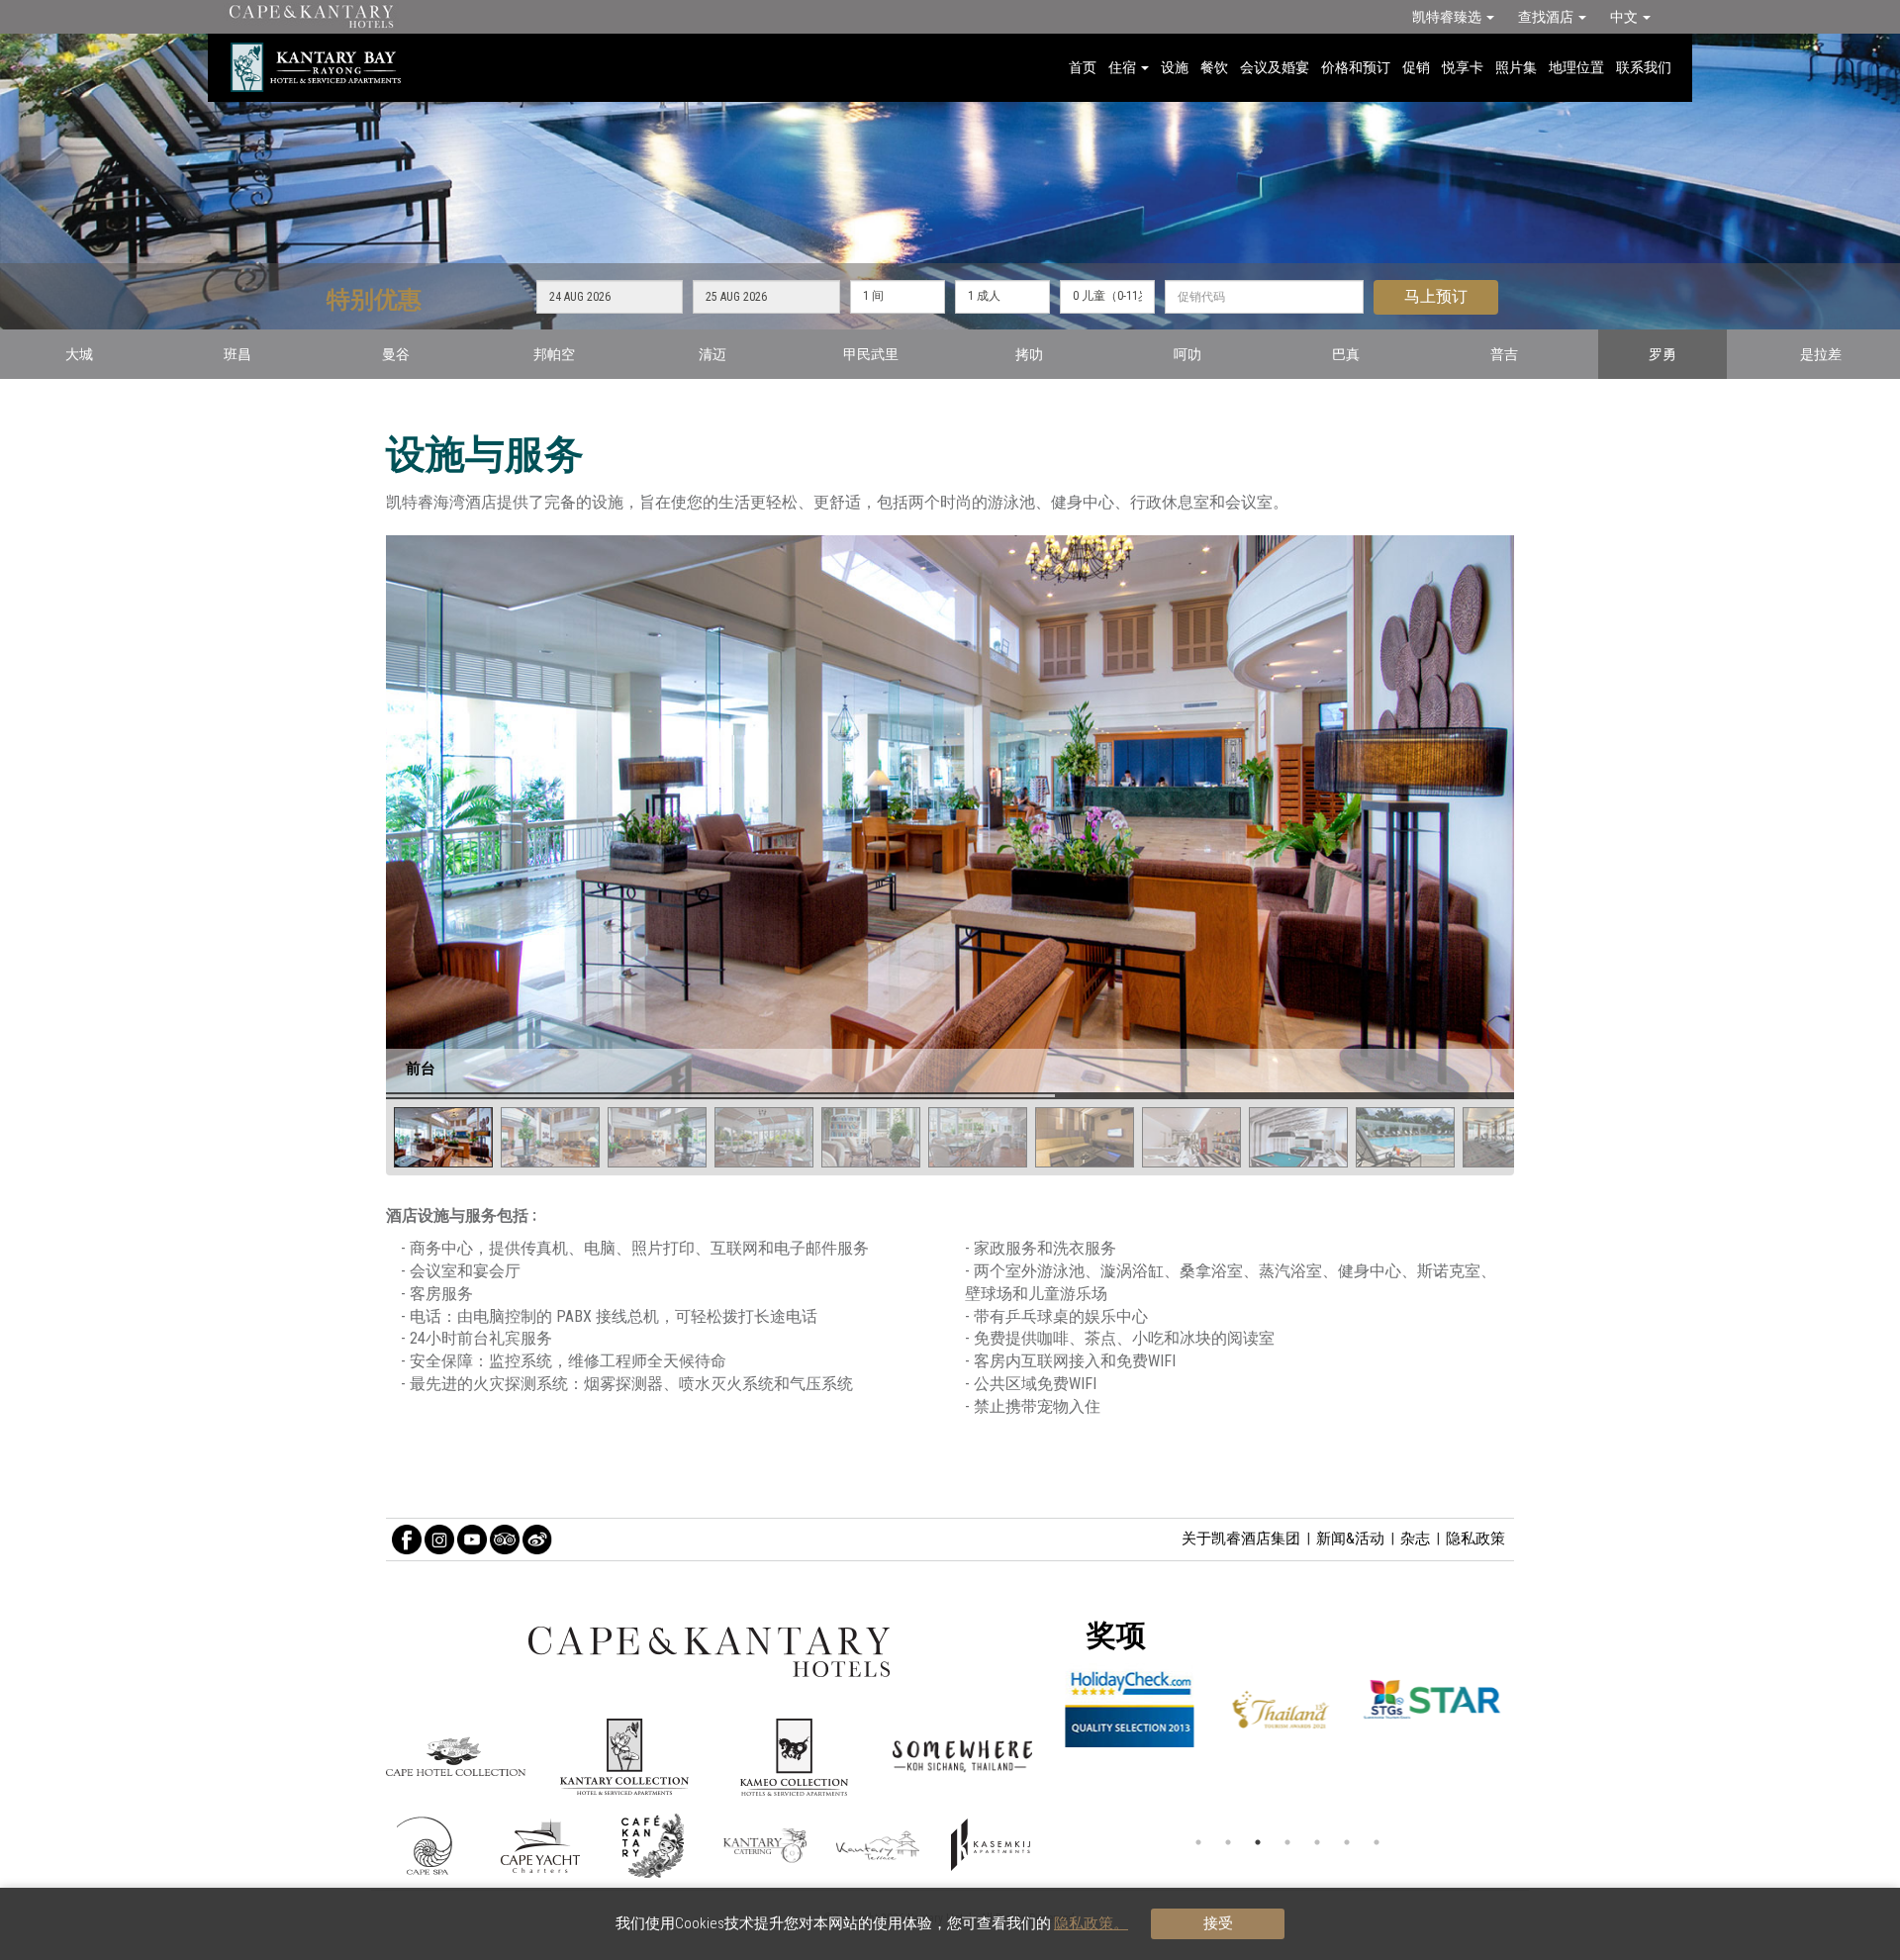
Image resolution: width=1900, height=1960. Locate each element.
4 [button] (1287, 1842)
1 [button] (1198, 1842)
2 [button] (1228, 1842)
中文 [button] (1625, 17)
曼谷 (396, 354)
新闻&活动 (1350, 1539)
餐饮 (1214, 67)
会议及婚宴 (1275, 67)
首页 (1083, 67)
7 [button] (1377, 1842)
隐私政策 (1475, 1539)
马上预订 (1436, 296)
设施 (1175, 67)
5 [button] (1317, 1842)
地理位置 (1576, 67)
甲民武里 (871, 354)
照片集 (1516, 67)
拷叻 (1029, 354)
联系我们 (1644, 67)
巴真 (1346, 354)
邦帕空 (554, 354)
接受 (1218, 1923)
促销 (1416, 67)
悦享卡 (1463, 67)
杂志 (1415, 1539)
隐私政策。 (1091, 1923)
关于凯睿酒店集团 (1241, 1539)
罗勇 (1662, 354)
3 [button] (1258, 1842)
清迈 (712, 354)
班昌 (237, 354)
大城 (79, 354)
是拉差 (1821, 354)
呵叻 (1187, 354)
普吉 (1504, 354)
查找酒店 (1547, 17)
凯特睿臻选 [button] (1448, 17)
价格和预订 (1356, 67)
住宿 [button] (1124, 67)
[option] (1288, 1713)
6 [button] (1347, 1842)
